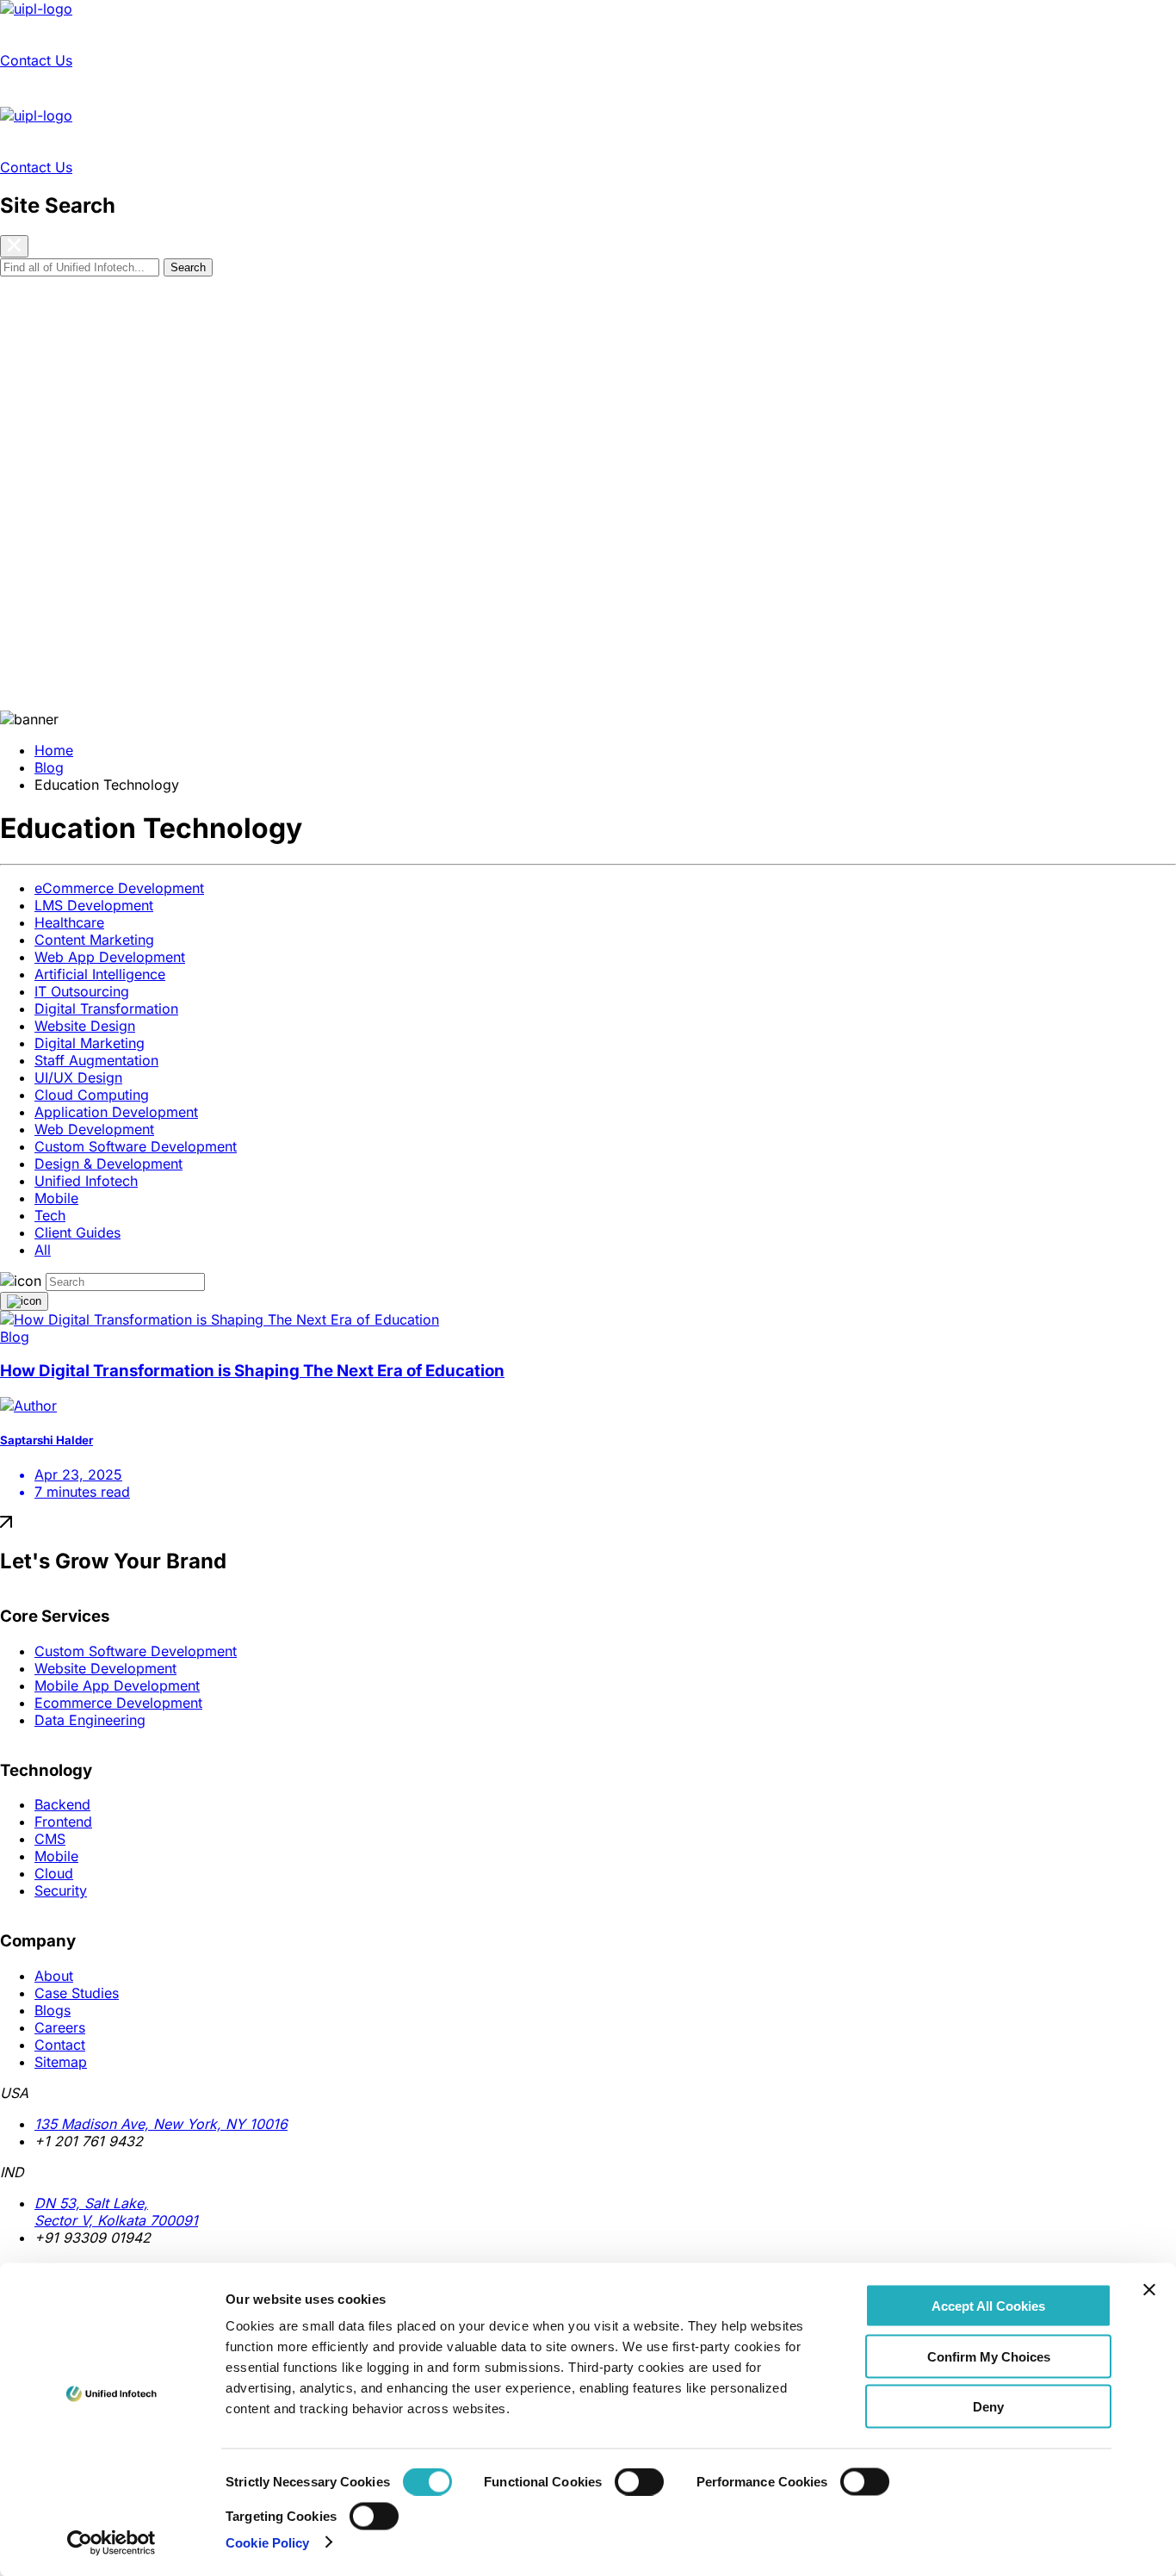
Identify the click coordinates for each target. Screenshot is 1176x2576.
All (43, 1250)
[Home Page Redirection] (36, 9)
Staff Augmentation (96, 1060)
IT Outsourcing (82, 991)
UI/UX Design (78, 1077)
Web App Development (110, 957)
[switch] (639, 2482)
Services (34, 34)
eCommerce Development (119, 888)
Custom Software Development (136, 1146)
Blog (49, 767)
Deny (988, 2407)
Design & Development (108, 1164)
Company (451, 34)
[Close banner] (1149, 2290)
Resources (374, 34)
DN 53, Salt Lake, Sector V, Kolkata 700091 (116, 2212)
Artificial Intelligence (100, 974)
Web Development (94, 1129)
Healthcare (69, 922)
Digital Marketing (90, 1043)
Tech (50, 1215)
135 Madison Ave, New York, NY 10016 (161, 2124)
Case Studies (287, 34)
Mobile (56, 1198)
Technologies (116, 34)
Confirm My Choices (989, 2356)
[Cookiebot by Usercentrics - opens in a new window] (111, 2542)
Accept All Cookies (988, 2306)
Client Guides (77, 1232)
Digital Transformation (106, 1009)
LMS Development (94, 905)
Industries (201, 34)
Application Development (116, 1112)
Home (54, 750)
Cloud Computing (92, 1095)
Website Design (85, 1026)
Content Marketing (94, 940)
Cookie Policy (267, 2542)
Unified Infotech (86, 1181)
